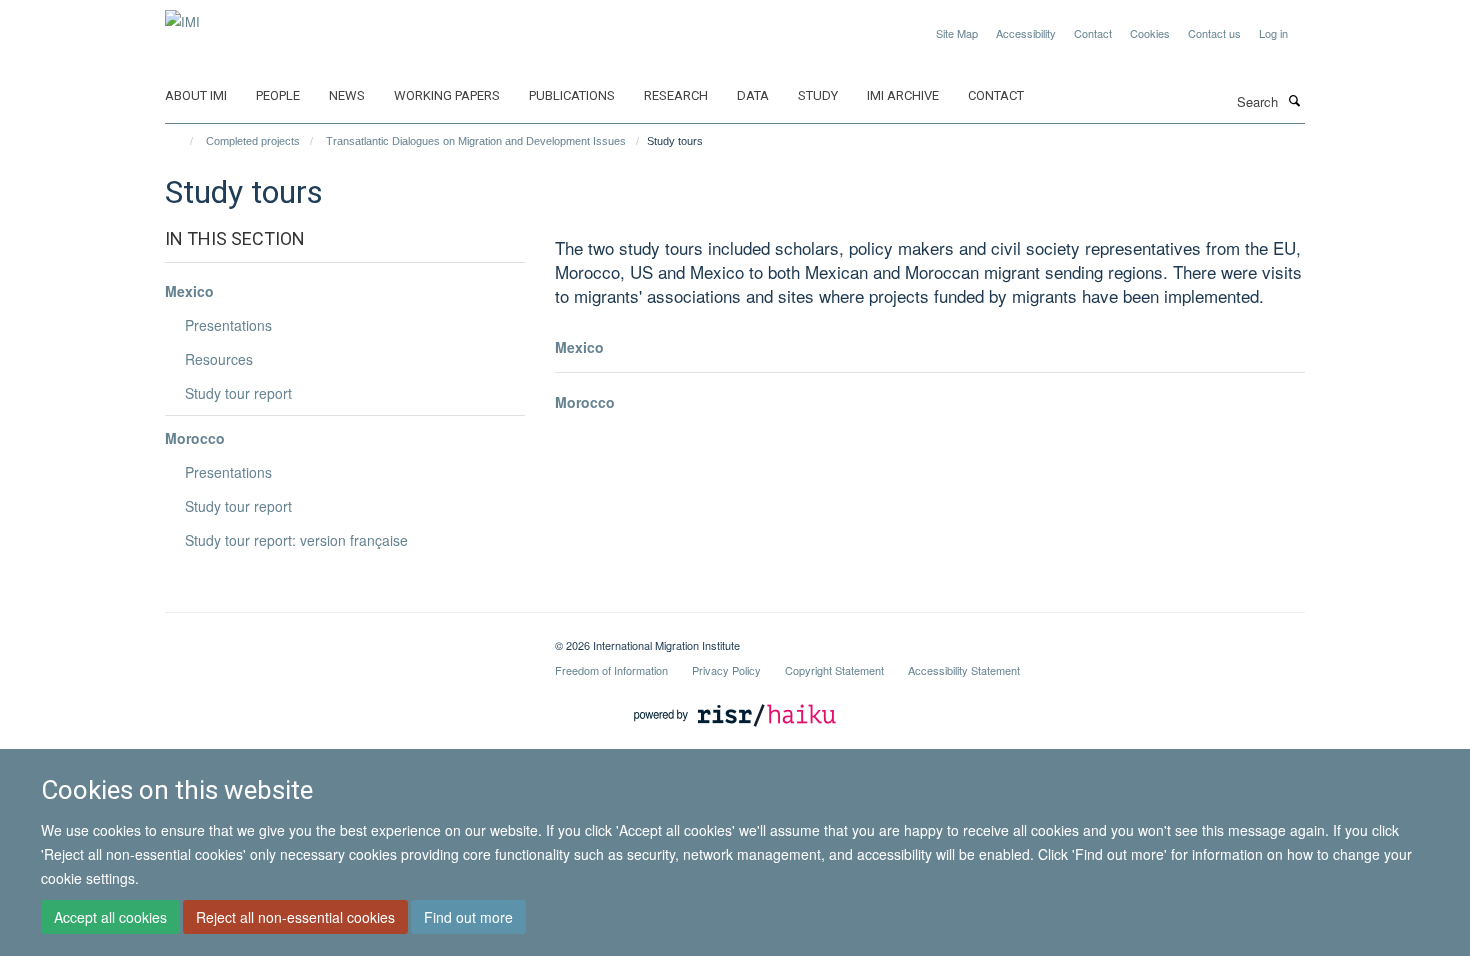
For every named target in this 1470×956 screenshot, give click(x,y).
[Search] (1294, 100)
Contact (1093, 33)
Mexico (579, 347)
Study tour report (238, 393)
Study (818, 95)
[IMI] (182, 14)
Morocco (585, 402)
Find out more (468, 917)
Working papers (447, 95)
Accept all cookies (110, 917)
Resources (219, 359)
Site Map (957, 33)
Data (753, 95)
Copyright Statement (834, 670)
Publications (572, 95)
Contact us (1214, 33)
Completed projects (253, 141)
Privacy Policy (726, 670)
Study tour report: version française (296, 540)
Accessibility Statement (964, 670)
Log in (1273, 33)
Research (676, 95)
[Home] (182, 141)
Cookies (1150, 33)
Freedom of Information (611, 670)
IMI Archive (903, 95)
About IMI (196, 95)
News (347, 95)
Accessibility (1026, 33)
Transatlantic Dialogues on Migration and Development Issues (476, 141)
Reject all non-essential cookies (295, 917)
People (278, 95)
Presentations (228, 325)
